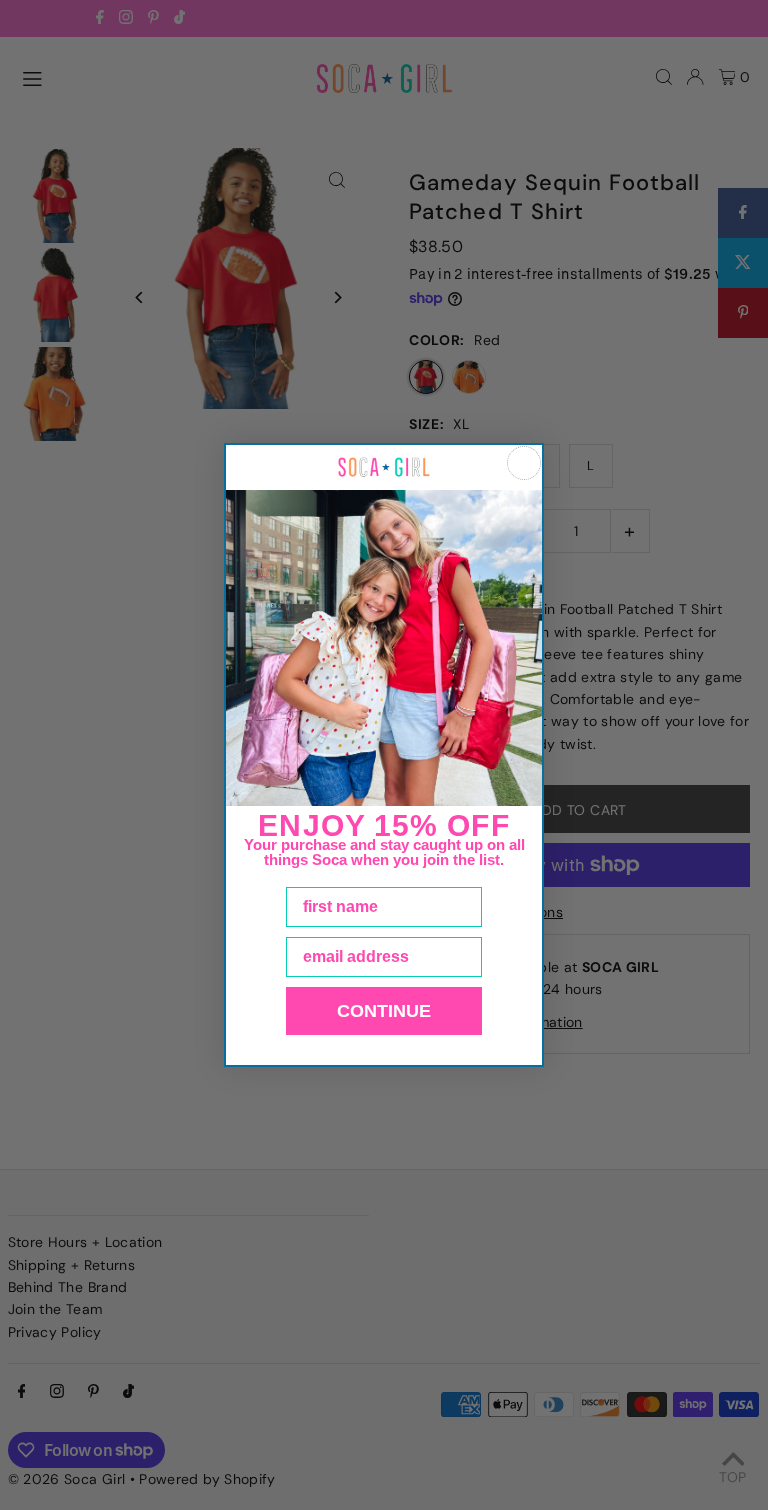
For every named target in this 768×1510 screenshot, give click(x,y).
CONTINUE (384, 1011)
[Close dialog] (524, 463)
